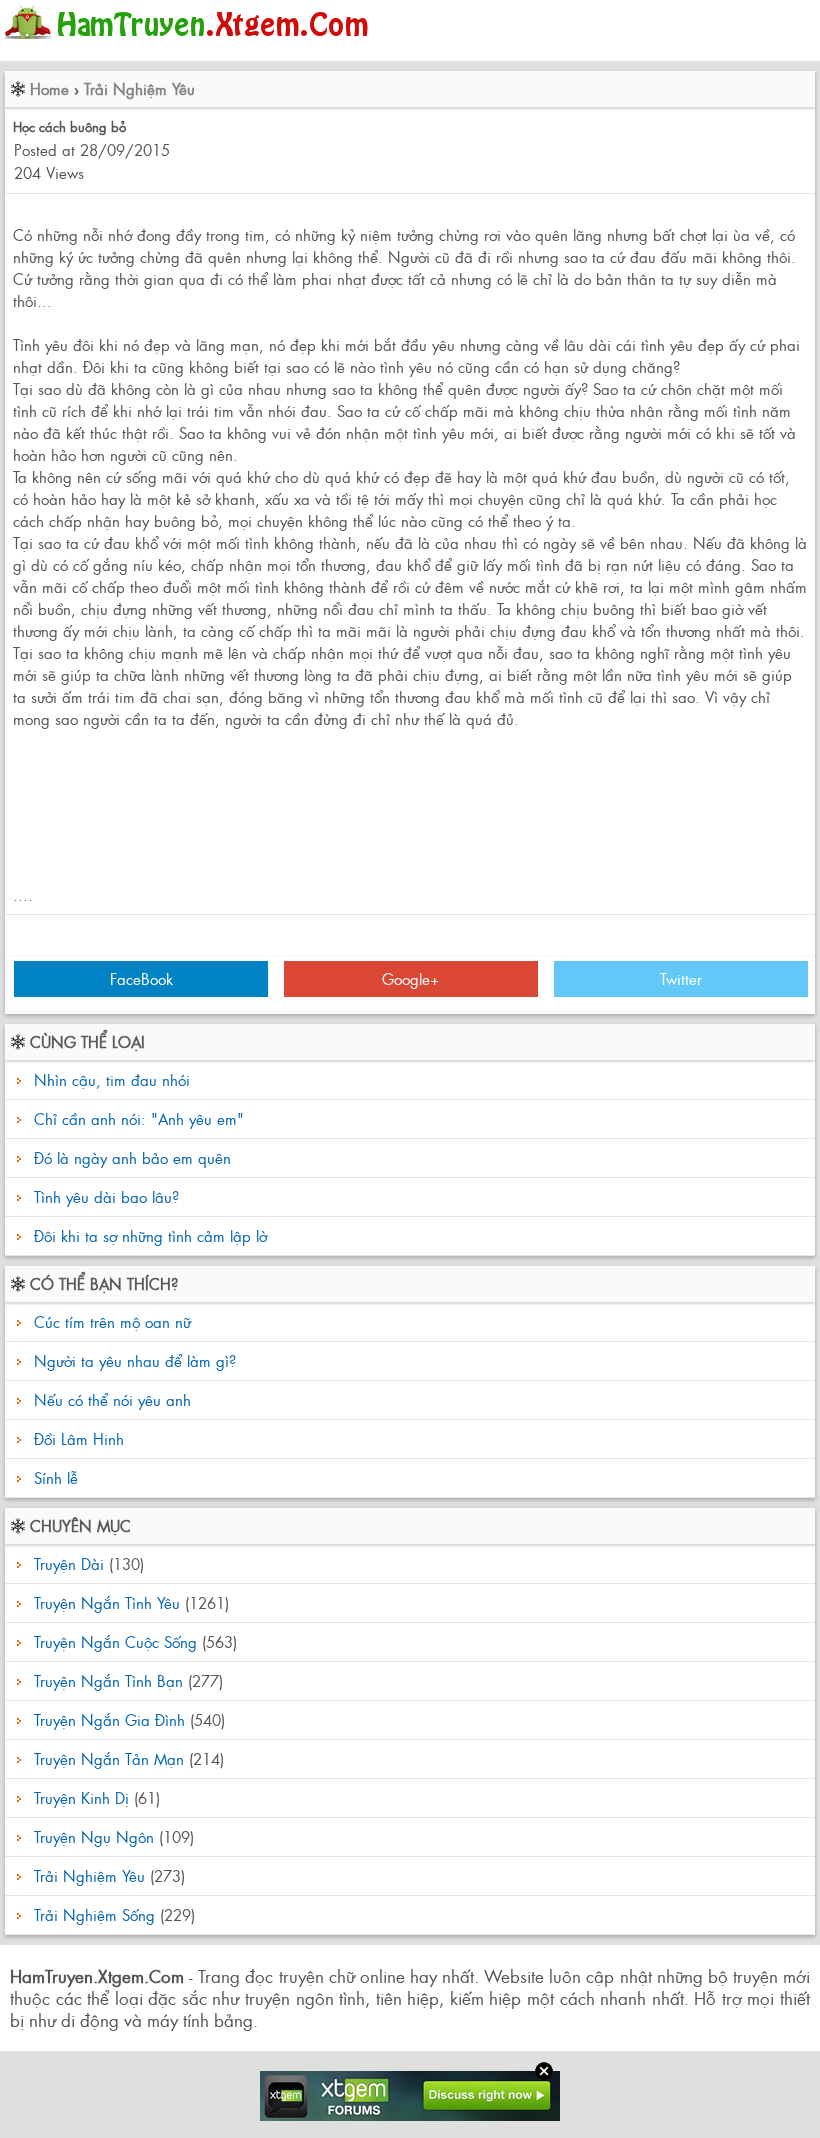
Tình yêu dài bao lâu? (106, 1196)
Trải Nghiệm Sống (94, 1914)
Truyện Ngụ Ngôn (94, 1836)
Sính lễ (53, 1477)
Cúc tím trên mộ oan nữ (110, 1321)
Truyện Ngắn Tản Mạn (109, 1758)
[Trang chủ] (191, 44)
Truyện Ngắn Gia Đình (109, 1719)
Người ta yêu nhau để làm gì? (132, 1360)
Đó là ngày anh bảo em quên (132, 1157)
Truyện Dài (69, 1563)
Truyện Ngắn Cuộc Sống (115, 1641)
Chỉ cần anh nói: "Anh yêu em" (139, 1118)
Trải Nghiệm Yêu (139, 88)
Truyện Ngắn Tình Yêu (107, 1602)
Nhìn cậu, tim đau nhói (112, 1079)
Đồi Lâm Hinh (76, 1438)
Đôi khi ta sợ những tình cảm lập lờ (150, 1235)
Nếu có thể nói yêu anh (110, 1399)
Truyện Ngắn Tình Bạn (108, 1680)
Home (49, 88)
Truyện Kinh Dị (81, 1797)
